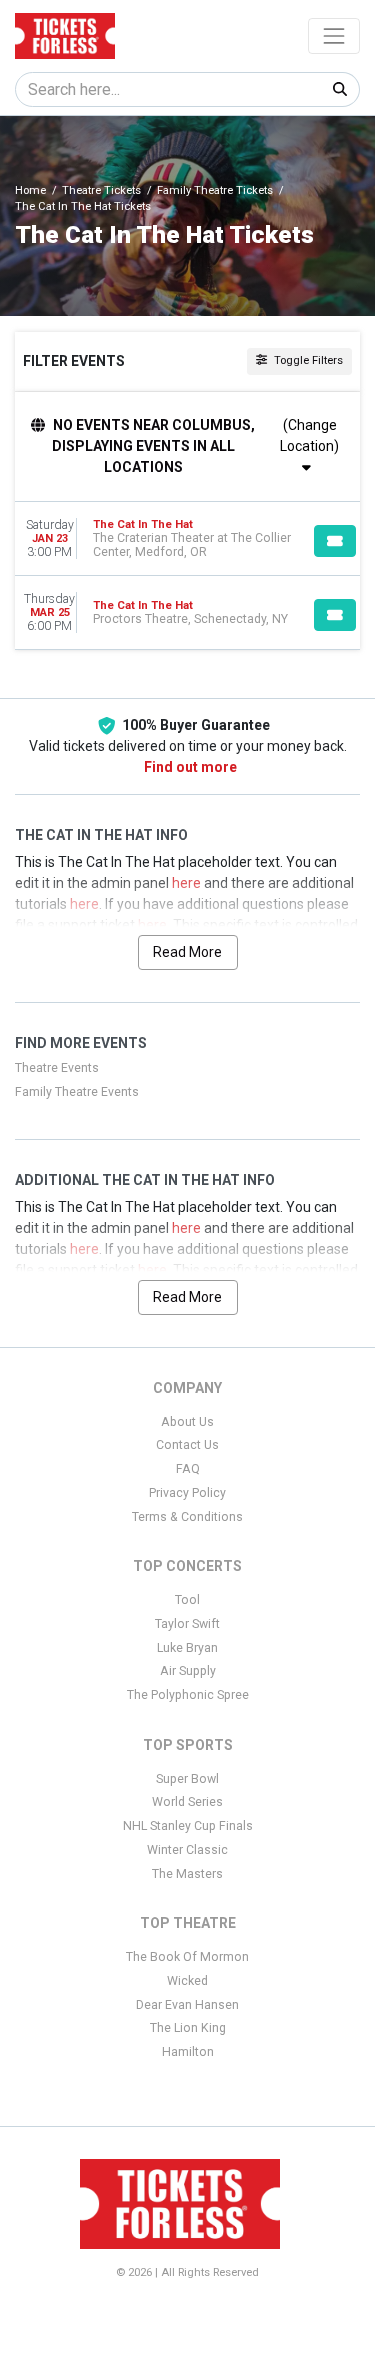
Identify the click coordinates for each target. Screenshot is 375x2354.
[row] (187, 539)
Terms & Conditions (187, 1517)
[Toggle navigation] (334, 36)
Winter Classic (187, 1850)
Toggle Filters (307, 360)
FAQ (188, 1469)
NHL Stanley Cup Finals (188, 1826)
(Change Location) (309, 435)
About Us (187, 1422)
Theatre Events (57, 1068)
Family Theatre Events (77, 1092)
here (186, 883)
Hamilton (188, 2052)
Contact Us (187, 1445)
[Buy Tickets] (335, 541)
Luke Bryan (187, 1648)
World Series (187, 1802)
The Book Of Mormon (187, 1957)
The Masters (187, 1874)
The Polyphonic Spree (188, 1695)
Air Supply (188, 1671)
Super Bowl (187, 1779)
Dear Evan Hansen (187, 2005)
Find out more (190, 767)
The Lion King (188, 2028)
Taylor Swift (187, 1624)
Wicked (187, 1981)
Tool (187, 1600)
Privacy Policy (187, 1493)
